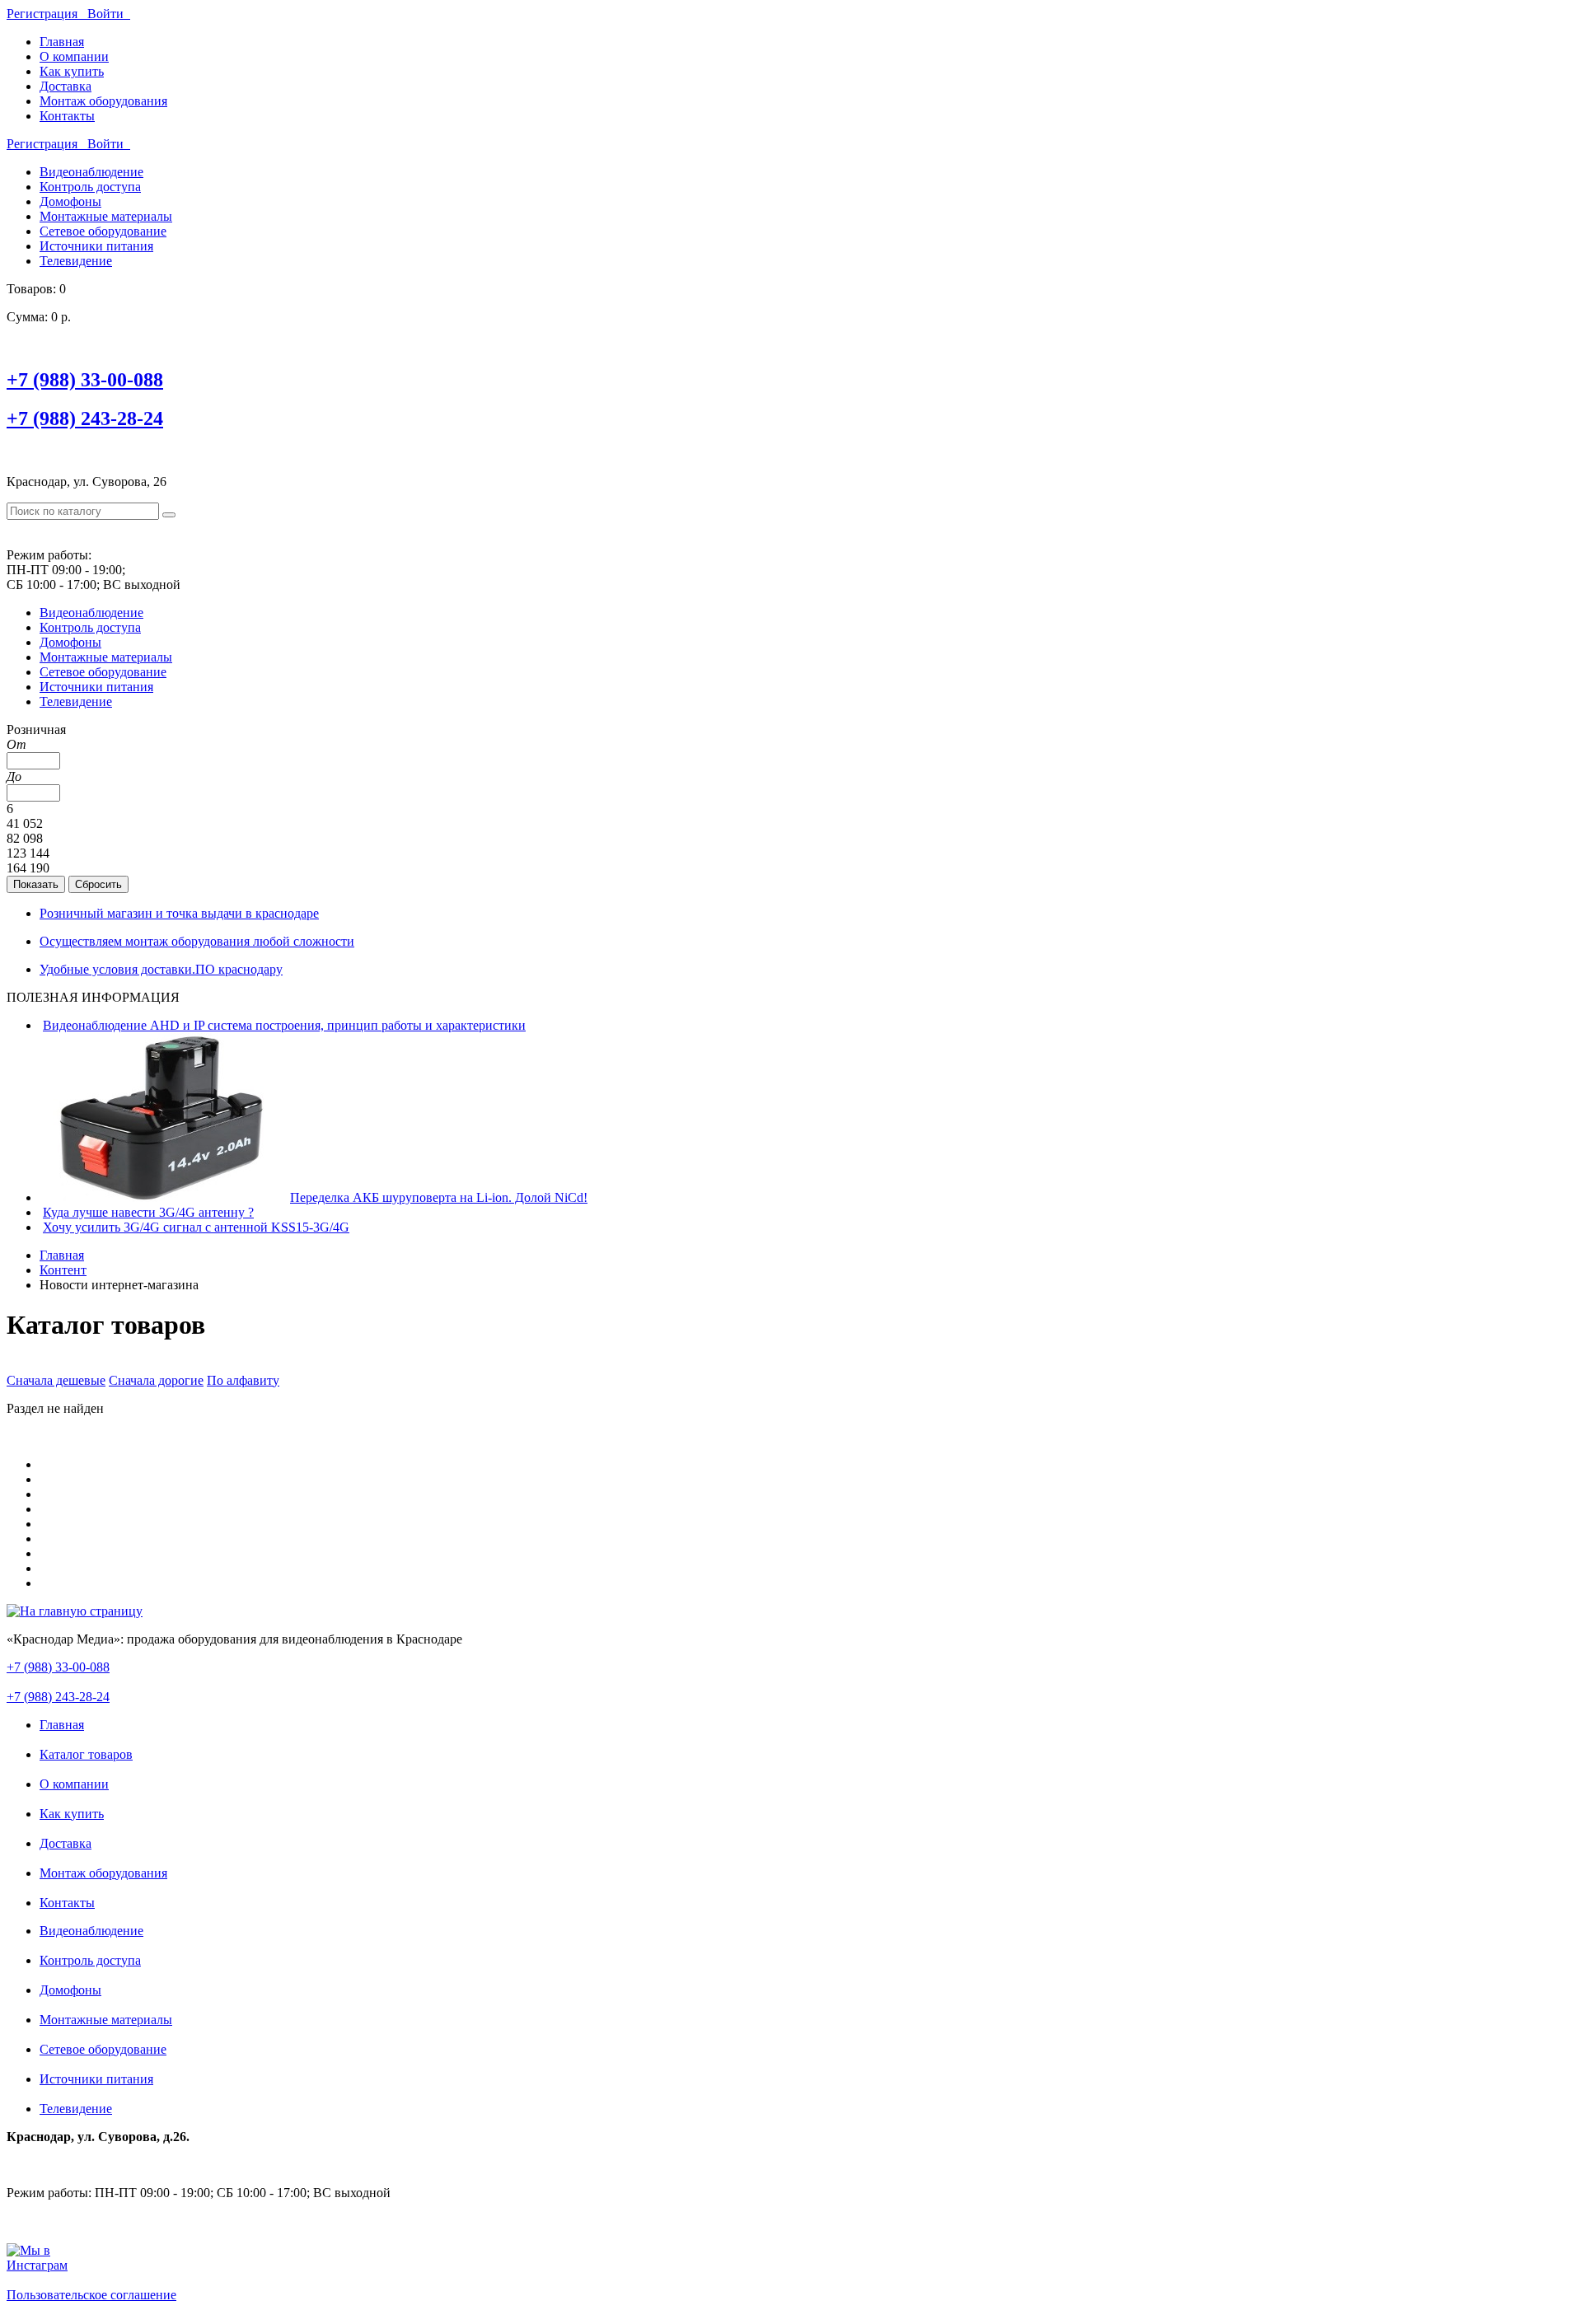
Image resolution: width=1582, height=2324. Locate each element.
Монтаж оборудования (103, 101)
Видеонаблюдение (91, 172)
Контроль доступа (90, 187)
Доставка (66, 86)
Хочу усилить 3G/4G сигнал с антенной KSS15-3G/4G (196, 1227)
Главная (62, 42)
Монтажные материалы (106, 216)
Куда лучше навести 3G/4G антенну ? (148, 1212)
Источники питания (96, 246)
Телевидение (76, 261)
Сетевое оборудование (103, 231)
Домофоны (70, 201)
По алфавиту (243, 1380)
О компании (74, 56)
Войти (109, 14)
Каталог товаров (86, 1754)
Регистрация (47, 14)
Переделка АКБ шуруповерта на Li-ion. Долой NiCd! (439, 1197)
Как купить (72, 71)
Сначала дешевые (56, 1380)
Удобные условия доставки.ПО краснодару (161, 969)
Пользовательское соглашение (91, 2295)
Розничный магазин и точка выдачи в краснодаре (179, 913)
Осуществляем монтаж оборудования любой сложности (197, 941)
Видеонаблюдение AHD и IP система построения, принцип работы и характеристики (284, 1025)
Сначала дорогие (156, 1380)
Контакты (67, 116)
